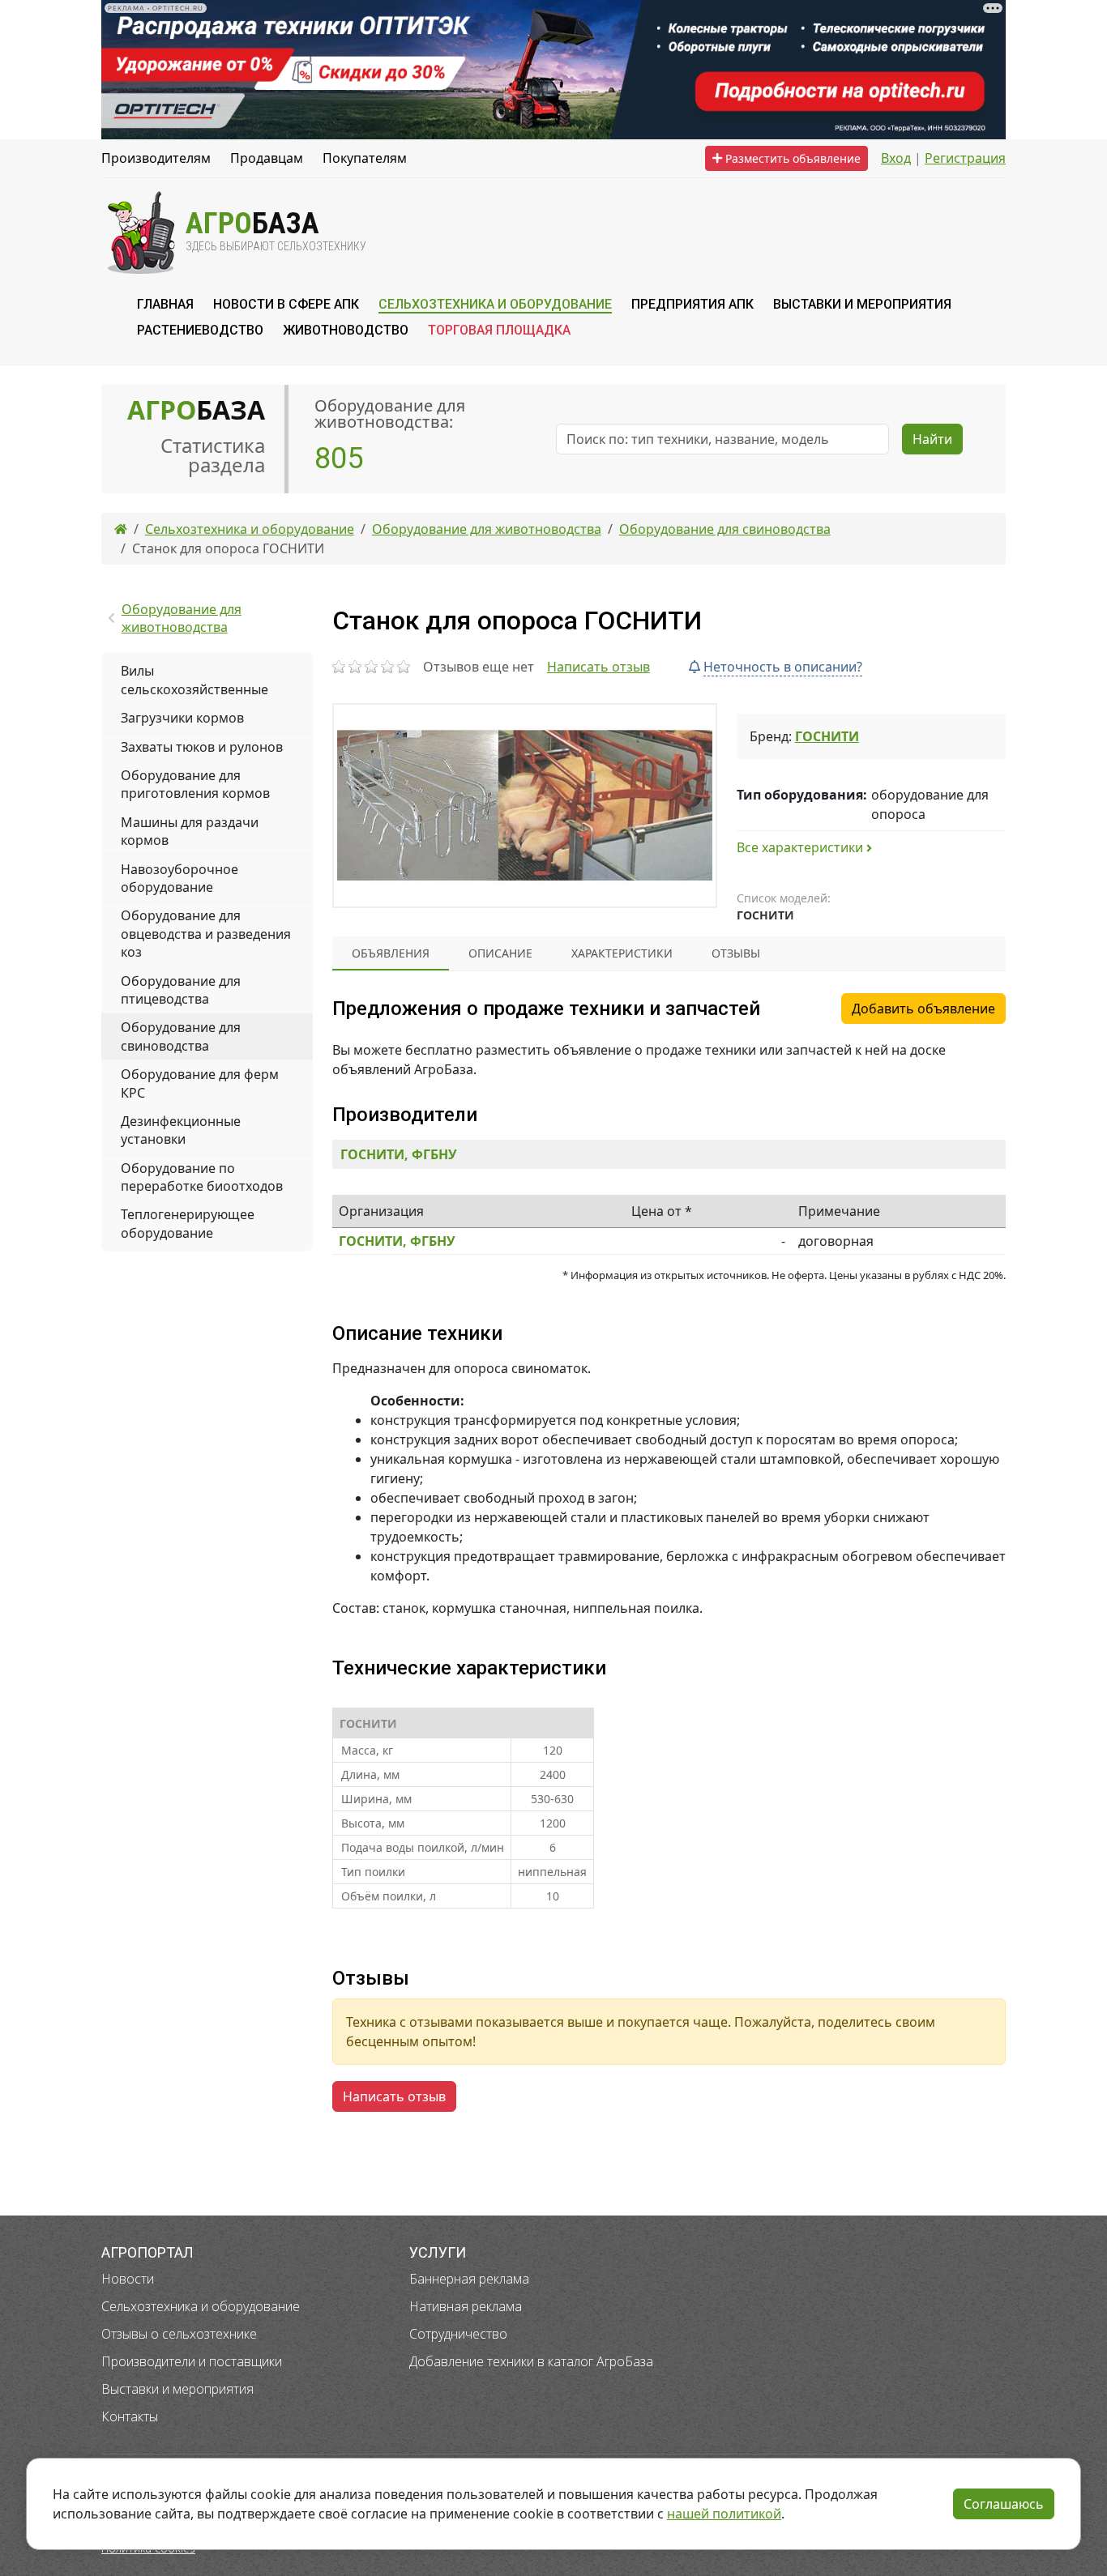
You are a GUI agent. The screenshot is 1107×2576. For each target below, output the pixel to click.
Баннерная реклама (469, 2279)
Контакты (130, 2416)
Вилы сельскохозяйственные (194, 680)
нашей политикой (724, 2514)
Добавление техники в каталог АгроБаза (531, 2361)
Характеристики (622, 953)
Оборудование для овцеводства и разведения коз (206, 934)
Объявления (391, 953)
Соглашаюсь (1004, 2504)
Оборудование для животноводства (182, 618)
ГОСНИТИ (827, 736)
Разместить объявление (791, 158)
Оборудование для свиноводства (181, 1036)
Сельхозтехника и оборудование (201, 2306)
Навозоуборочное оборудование (180, 878)
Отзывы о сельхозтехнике (179, 2334)
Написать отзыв (598, 667)
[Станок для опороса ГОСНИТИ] (525, 806)
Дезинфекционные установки (181, 1130)
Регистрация (965, 158)
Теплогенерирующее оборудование (188, 1223)
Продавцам (267, 158)
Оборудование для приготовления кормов (195, 784)
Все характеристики (801, 847)
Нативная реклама (466, 2306)
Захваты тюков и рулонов (202, 747)
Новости (128, 2279)
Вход (896, 158)
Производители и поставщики (192, 2361)
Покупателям (365, 158)
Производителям (156, 158)
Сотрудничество (458, 2334)
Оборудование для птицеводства (181, 990)
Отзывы (736, 953)
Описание (500, 953)
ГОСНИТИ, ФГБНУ (399, 1154)
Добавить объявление (923, 1009)
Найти (932, 439)
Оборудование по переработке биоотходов (202, 1177)
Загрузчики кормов (182, 718)
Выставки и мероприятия (177, 2389)
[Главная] (121, 529)
